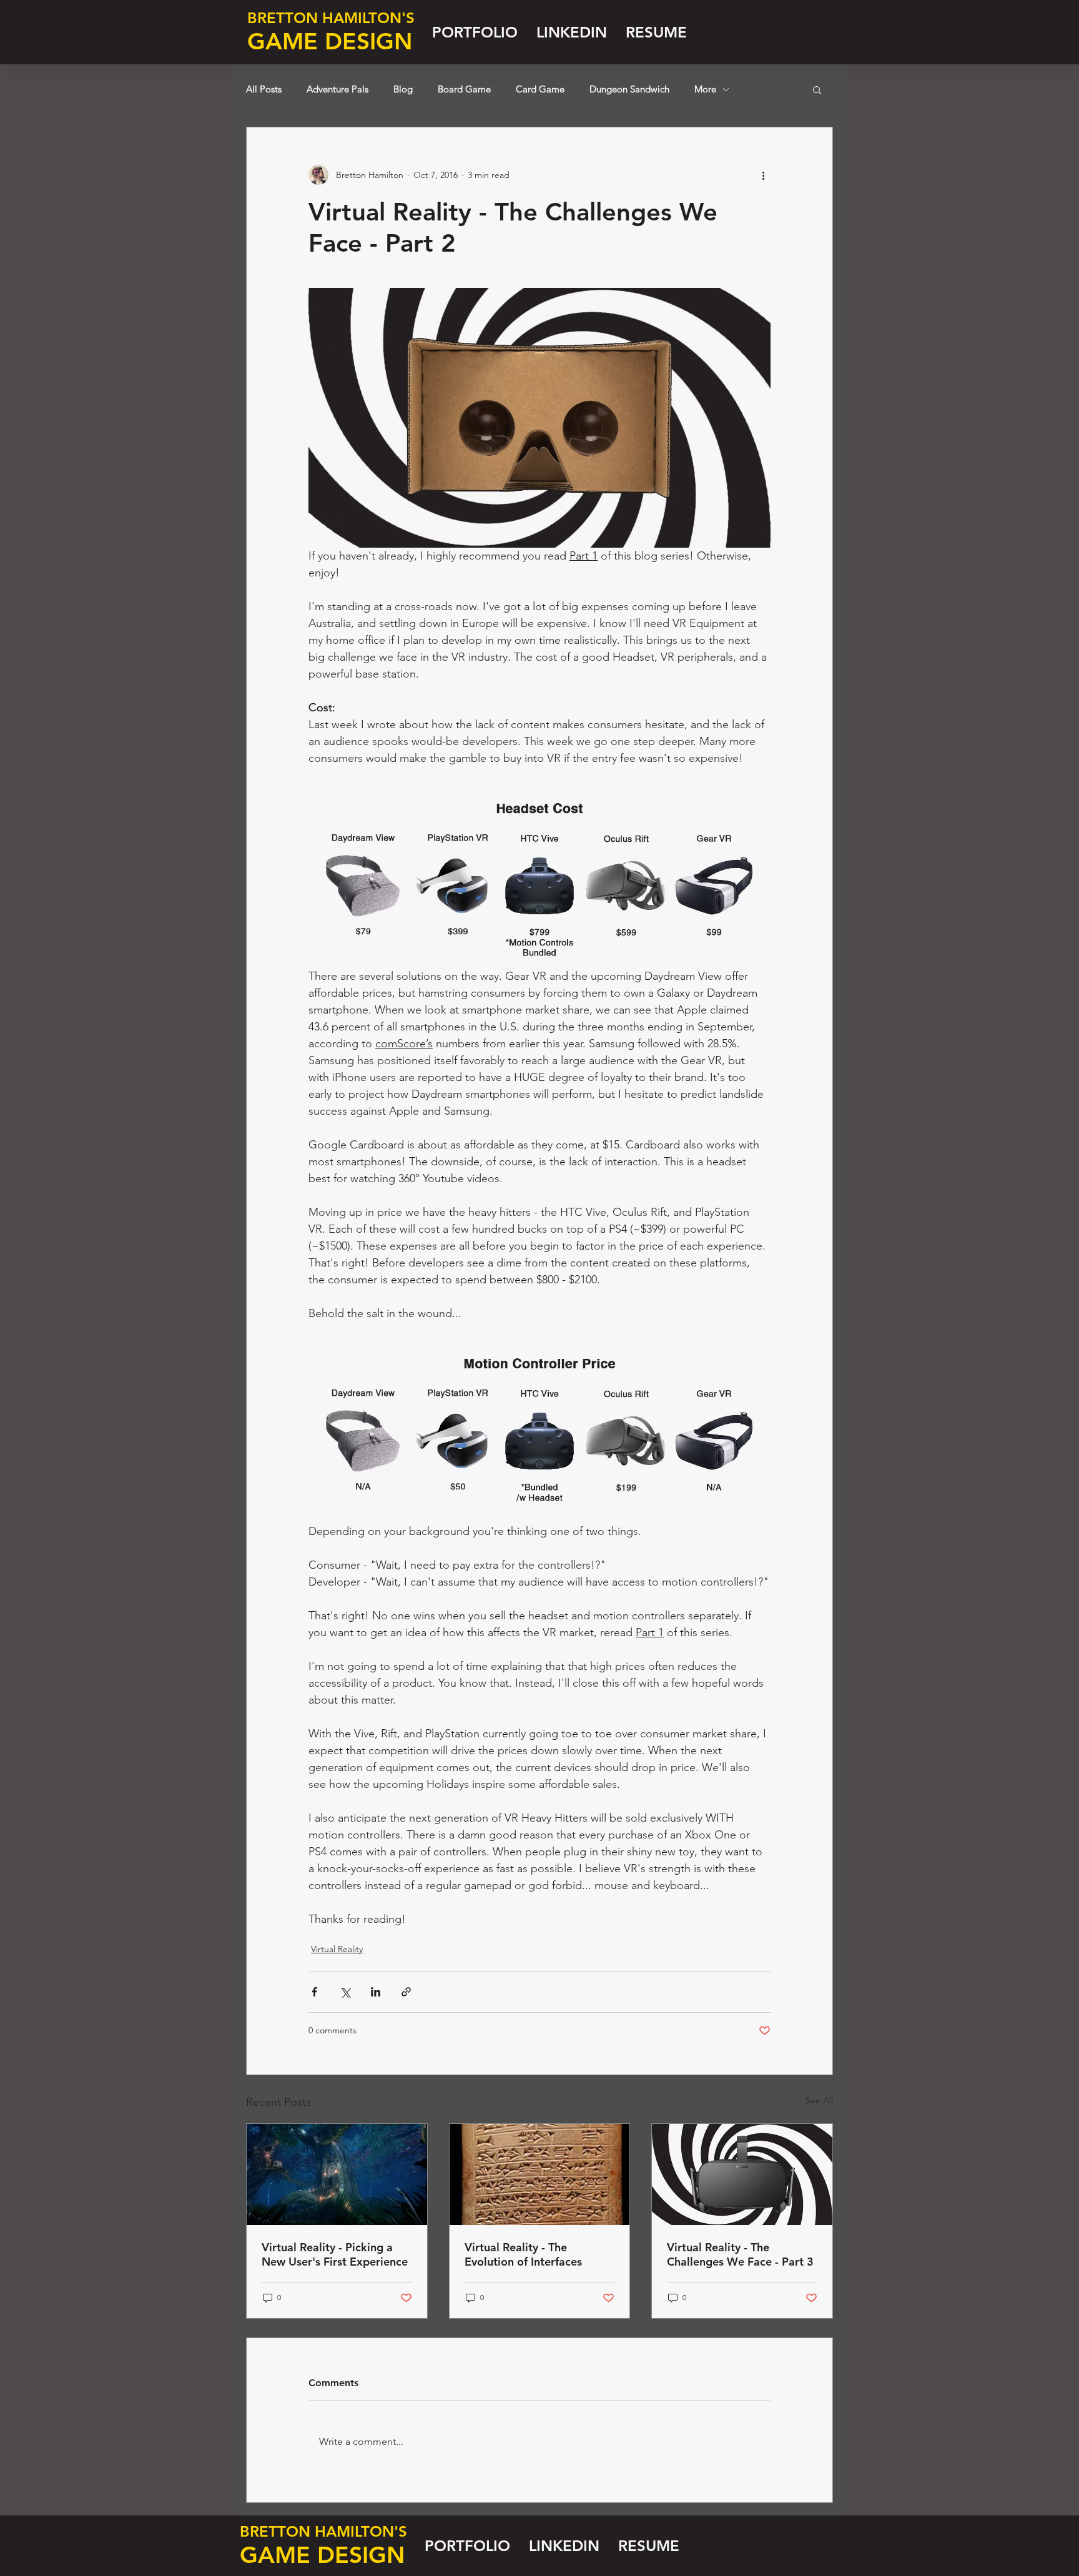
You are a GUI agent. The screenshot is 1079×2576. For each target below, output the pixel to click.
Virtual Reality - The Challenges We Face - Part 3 (740, 2254)
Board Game (464, 89)
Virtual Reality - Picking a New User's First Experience (335, 2254)
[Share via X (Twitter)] (345, 1992)
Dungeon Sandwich (629, 89)
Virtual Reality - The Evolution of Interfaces (523, 2254)
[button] (817, 89)
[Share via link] (406, 1992)
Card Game (540, 89)
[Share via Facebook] (314, 1992)
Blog (403, 89)
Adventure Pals (337, 89)
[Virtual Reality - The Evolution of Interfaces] (540, 2174)
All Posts (264, 89)
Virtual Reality (337, 1949)
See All (819, 2100)
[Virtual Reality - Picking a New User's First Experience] (337, 2174)
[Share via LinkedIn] (376, 1992)
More (705, 89)
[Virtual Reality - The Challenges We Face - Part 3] (742, 2174)
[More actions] (763, 175)
